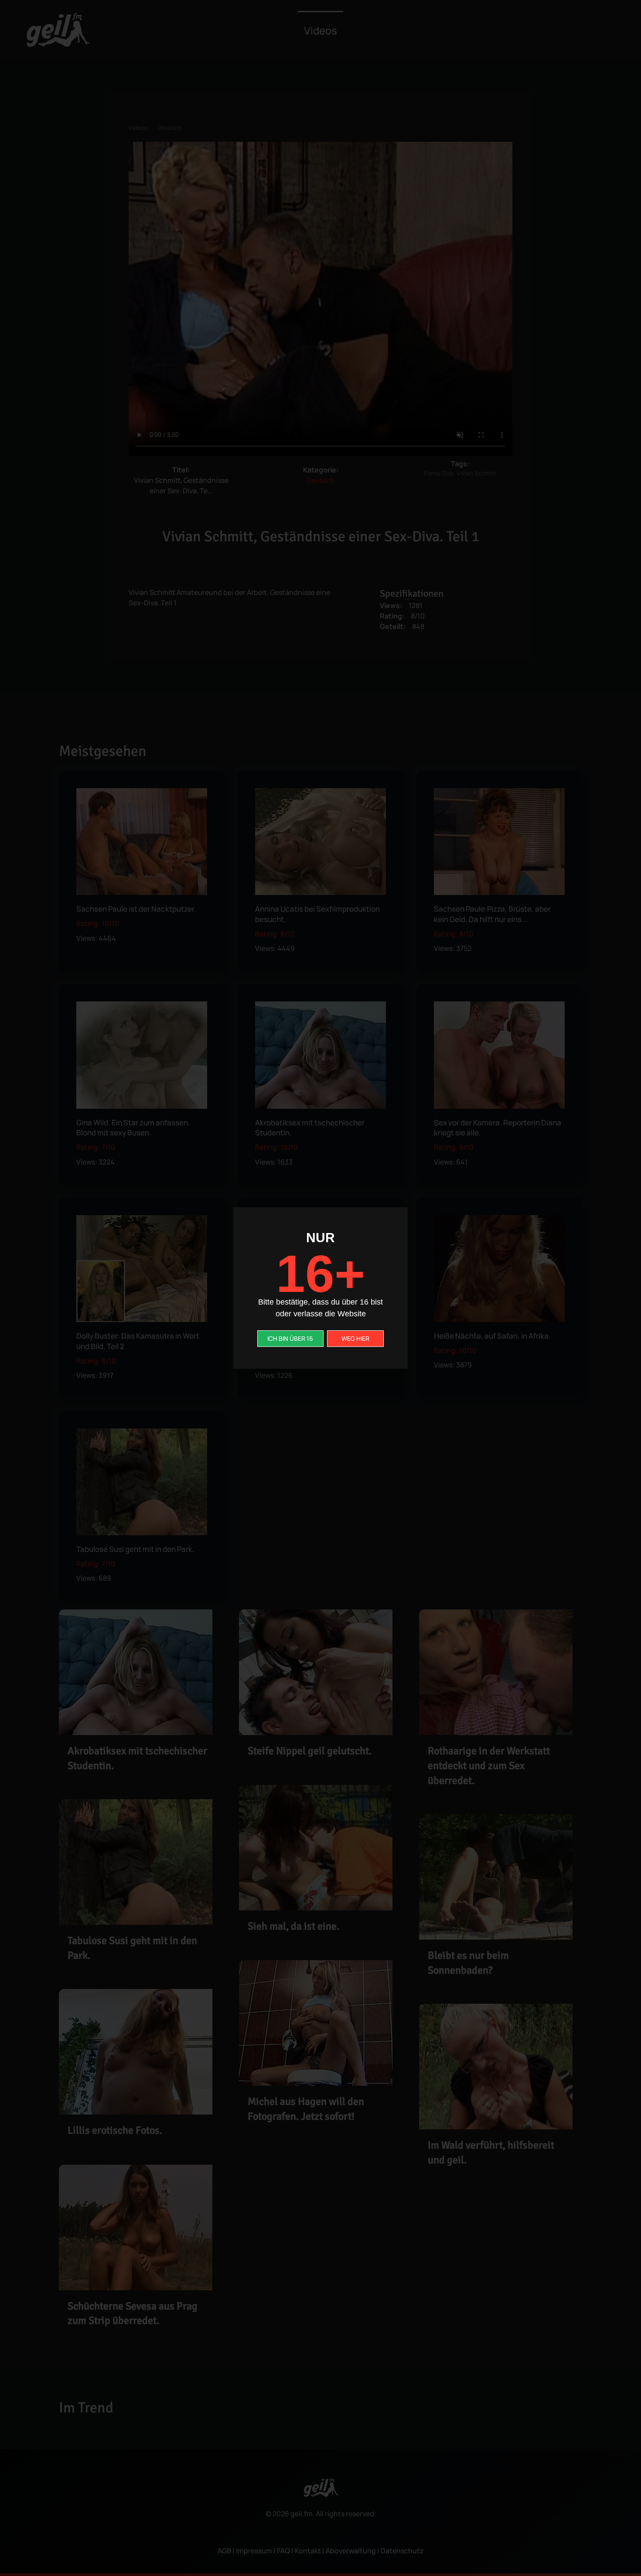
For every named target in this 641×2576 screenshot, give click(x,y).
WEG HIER (355, 1338)
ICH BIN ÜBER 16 (290, 1338)
